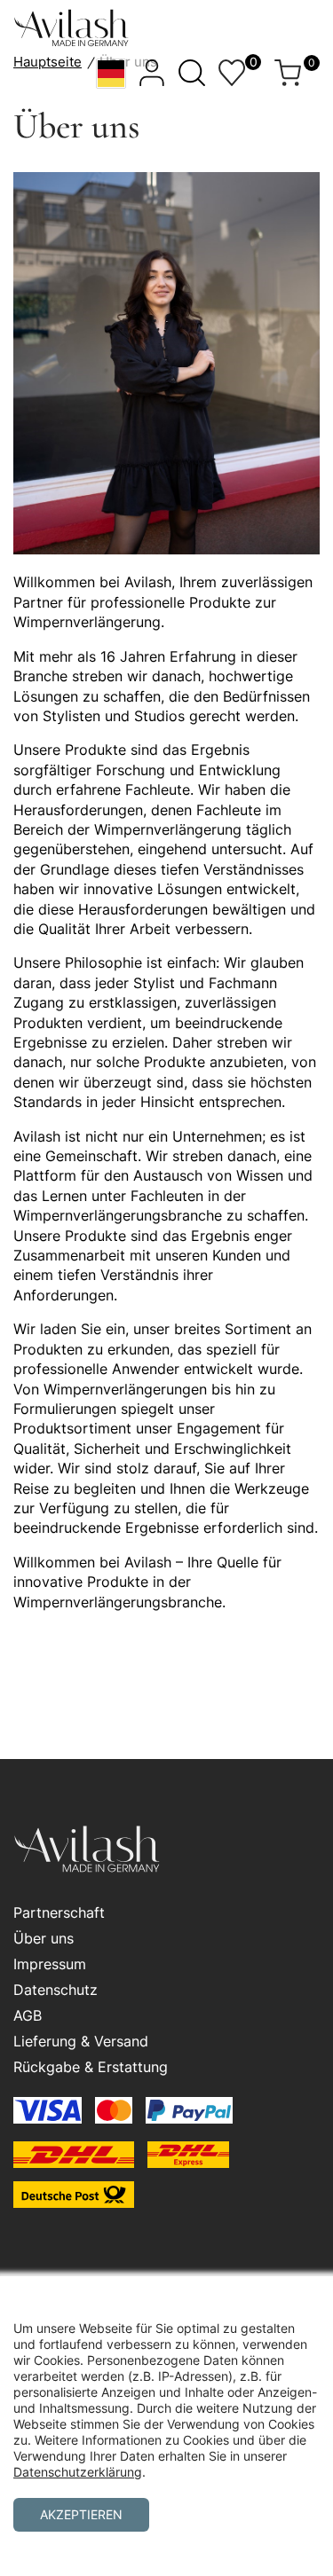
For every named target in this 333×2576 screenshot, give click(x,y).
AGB (28, 2015)
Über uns (44, 1938)
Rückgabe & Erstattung (91, 2067)
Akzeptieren (81, 2514)
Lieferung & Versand (81, 2041)
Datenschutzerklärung (78, 2472)
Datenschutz (55, 1990)
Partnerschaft (59, 1912)
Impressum (50, 1964)
